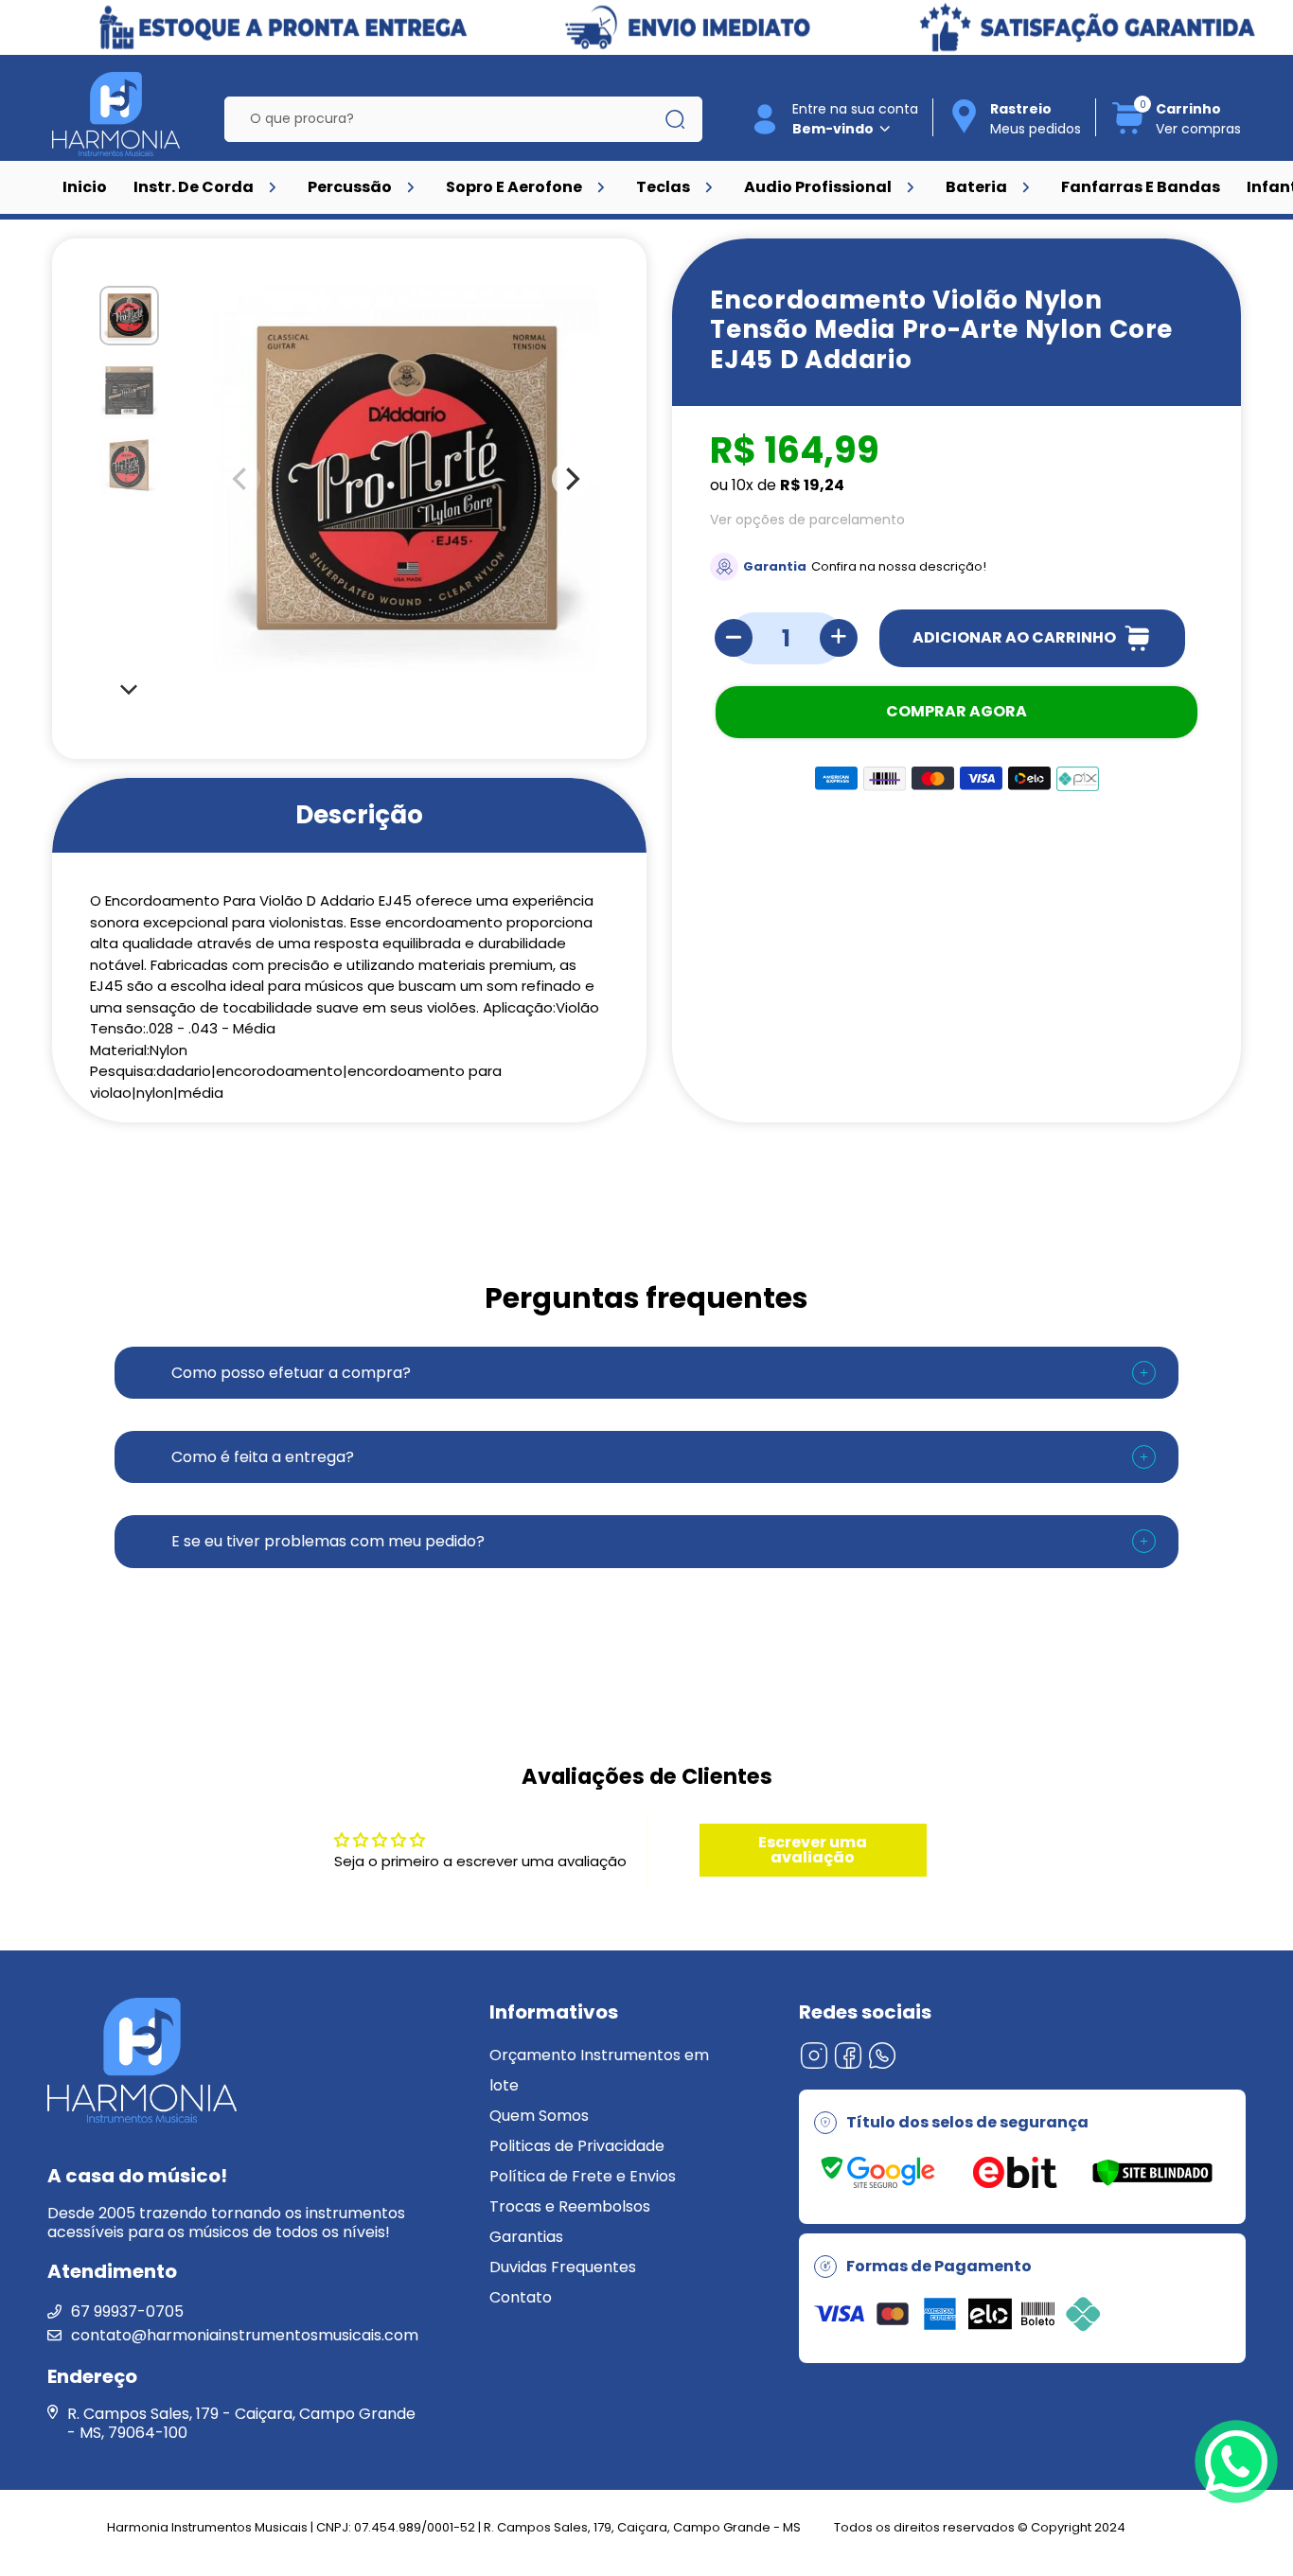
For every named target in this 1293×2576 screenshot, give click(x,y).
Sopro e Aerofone (514, 187)
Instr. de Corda (194, 187)
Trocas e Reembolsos (570, 2206)
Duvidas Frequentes (563, 2267)
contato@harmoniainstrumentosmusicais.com (245, 2335)
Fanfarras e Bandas (1141, 187)
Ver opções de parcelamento (807, 520)
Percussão (350, 187)
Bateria (976, 187)
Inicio (85, 187)
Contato (521, 2297)
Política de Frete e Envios (583, 2176)
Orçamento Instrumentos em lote (599, 2070)
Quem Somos (539, 2116)
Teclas (663, 187)
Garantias (526, 2237)
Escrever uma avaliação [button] (813, 1850)
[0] (1128, 131)
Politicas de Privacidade (577, 2146)
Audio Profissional (818, 187)
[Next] (130, 688)
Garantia (775, 566)
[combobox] (449, 119)
